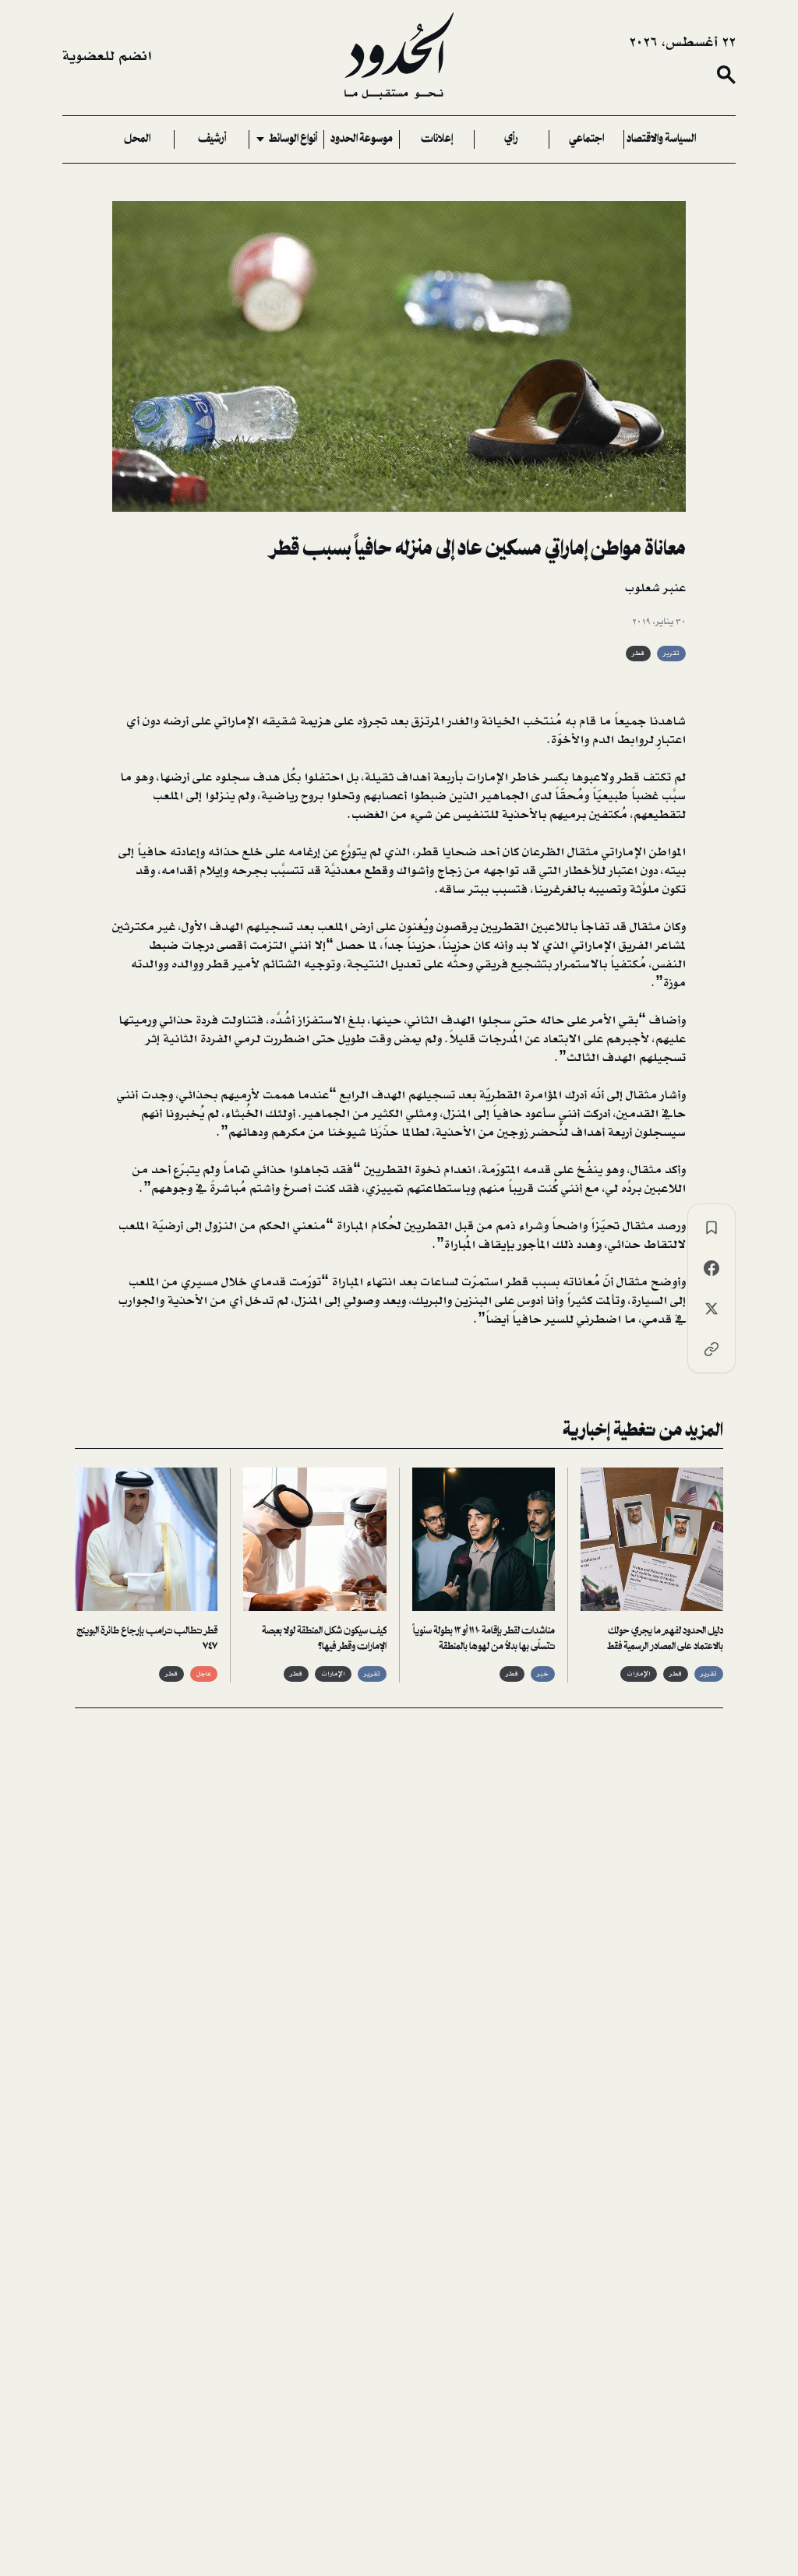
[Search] (726, 75)
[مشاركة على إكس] (711, 1309)
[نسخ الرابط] (711, 1349)
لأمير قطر (233, 964)
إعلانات (437, 139)
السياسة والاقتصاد (661, 139)
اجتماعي (586, 139)
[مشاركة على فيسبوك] (711, 1268)
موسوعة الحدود (362, 139)
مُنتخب (542, 721)
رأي (511, 139)
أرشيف (212, 139)
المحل (137, 139)
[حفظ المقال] (711, 1228)
